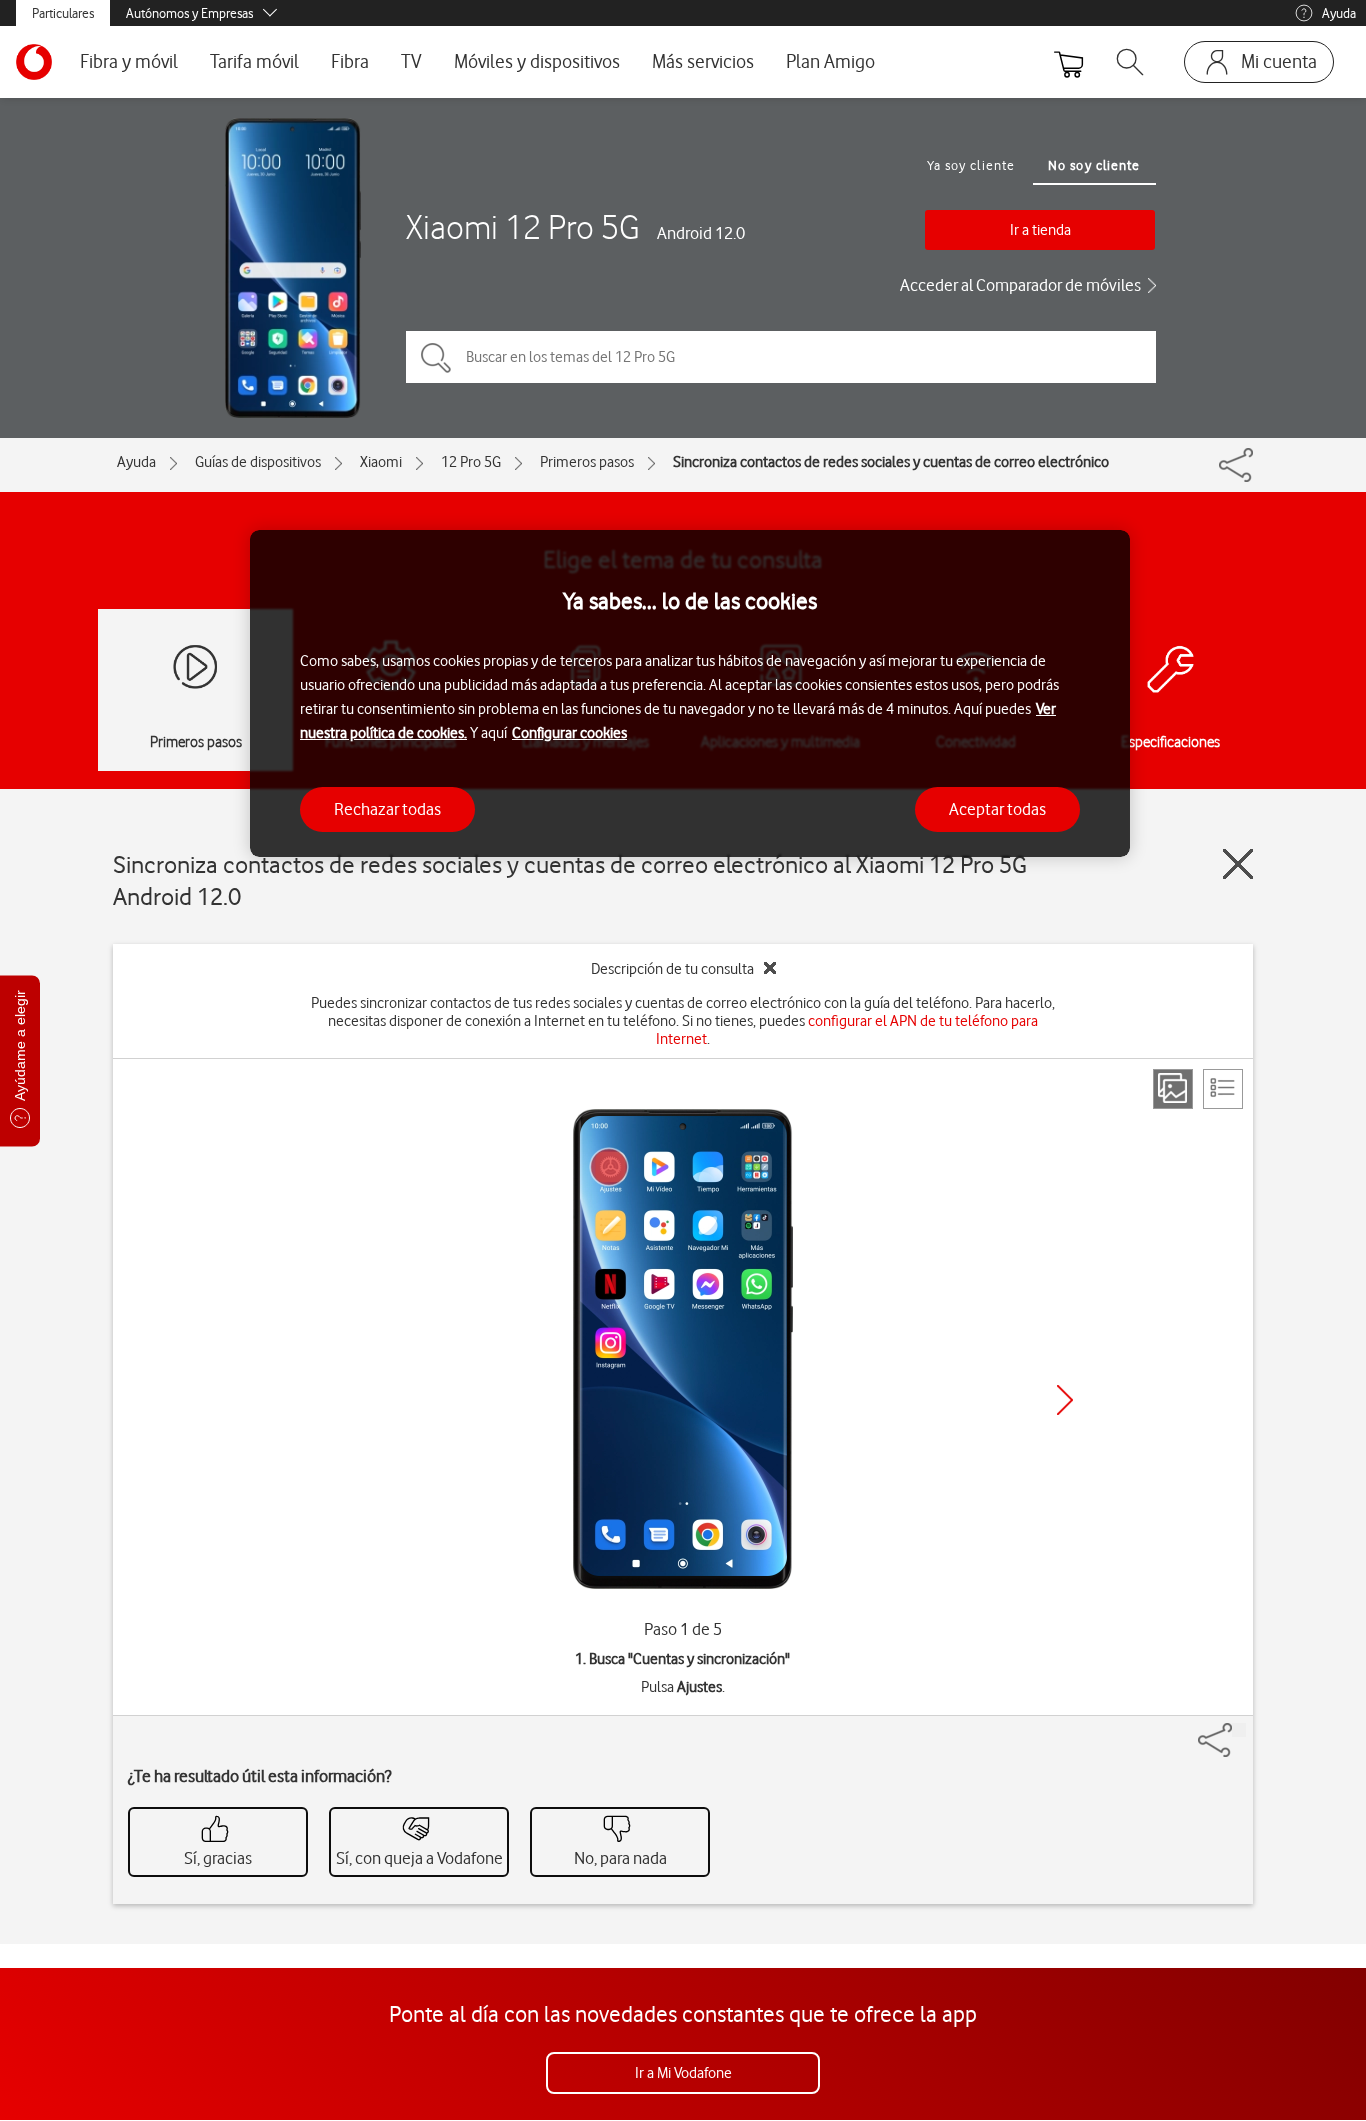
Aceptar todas (997, 809)
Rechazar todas (387, 809)
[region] (690, 693)
